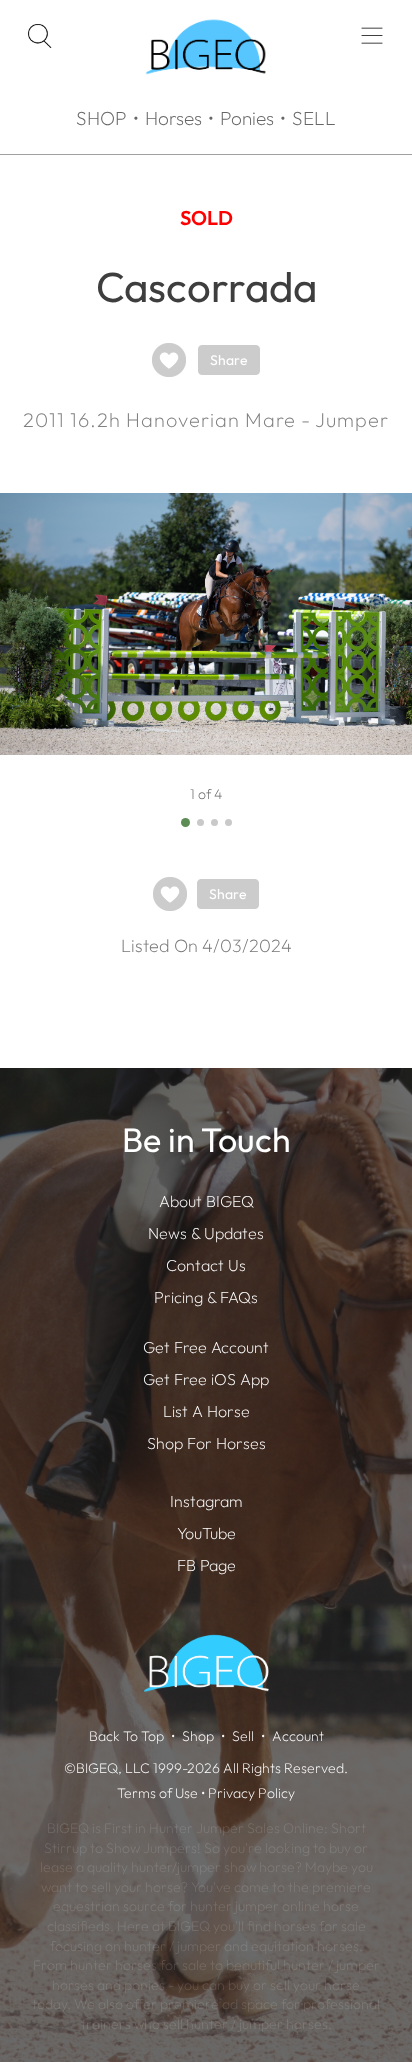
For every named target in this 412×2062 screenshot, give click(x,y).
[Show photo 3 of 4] (214, 822)
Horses (173, 118)
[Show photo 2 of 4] (200, 822)
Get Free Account (206, 1347)
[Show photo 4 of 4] (228, 822)
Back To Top (126, 1736)
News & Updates (206, 1233)
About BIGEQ (206, 1201)
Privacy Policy (251, 1793)
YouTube (206, 1533)
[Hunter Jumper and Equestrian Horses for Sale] (206, 91)
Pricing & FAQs (206, 1297)
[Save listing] (169, 360)
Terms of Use (157, 1793)
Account (298, 1736)
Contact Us (206, 1265)
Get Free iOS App (206, 1379)
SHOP (101, 118)
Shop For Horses (206, 1443)
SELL (314, 118)
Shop (198, 1736)
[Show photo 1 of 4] (185, 822)
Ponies (247, 118)
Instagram (206, 1501)
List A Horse (206, 1411)
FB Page (206, 1565)
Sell (243, 1736)
